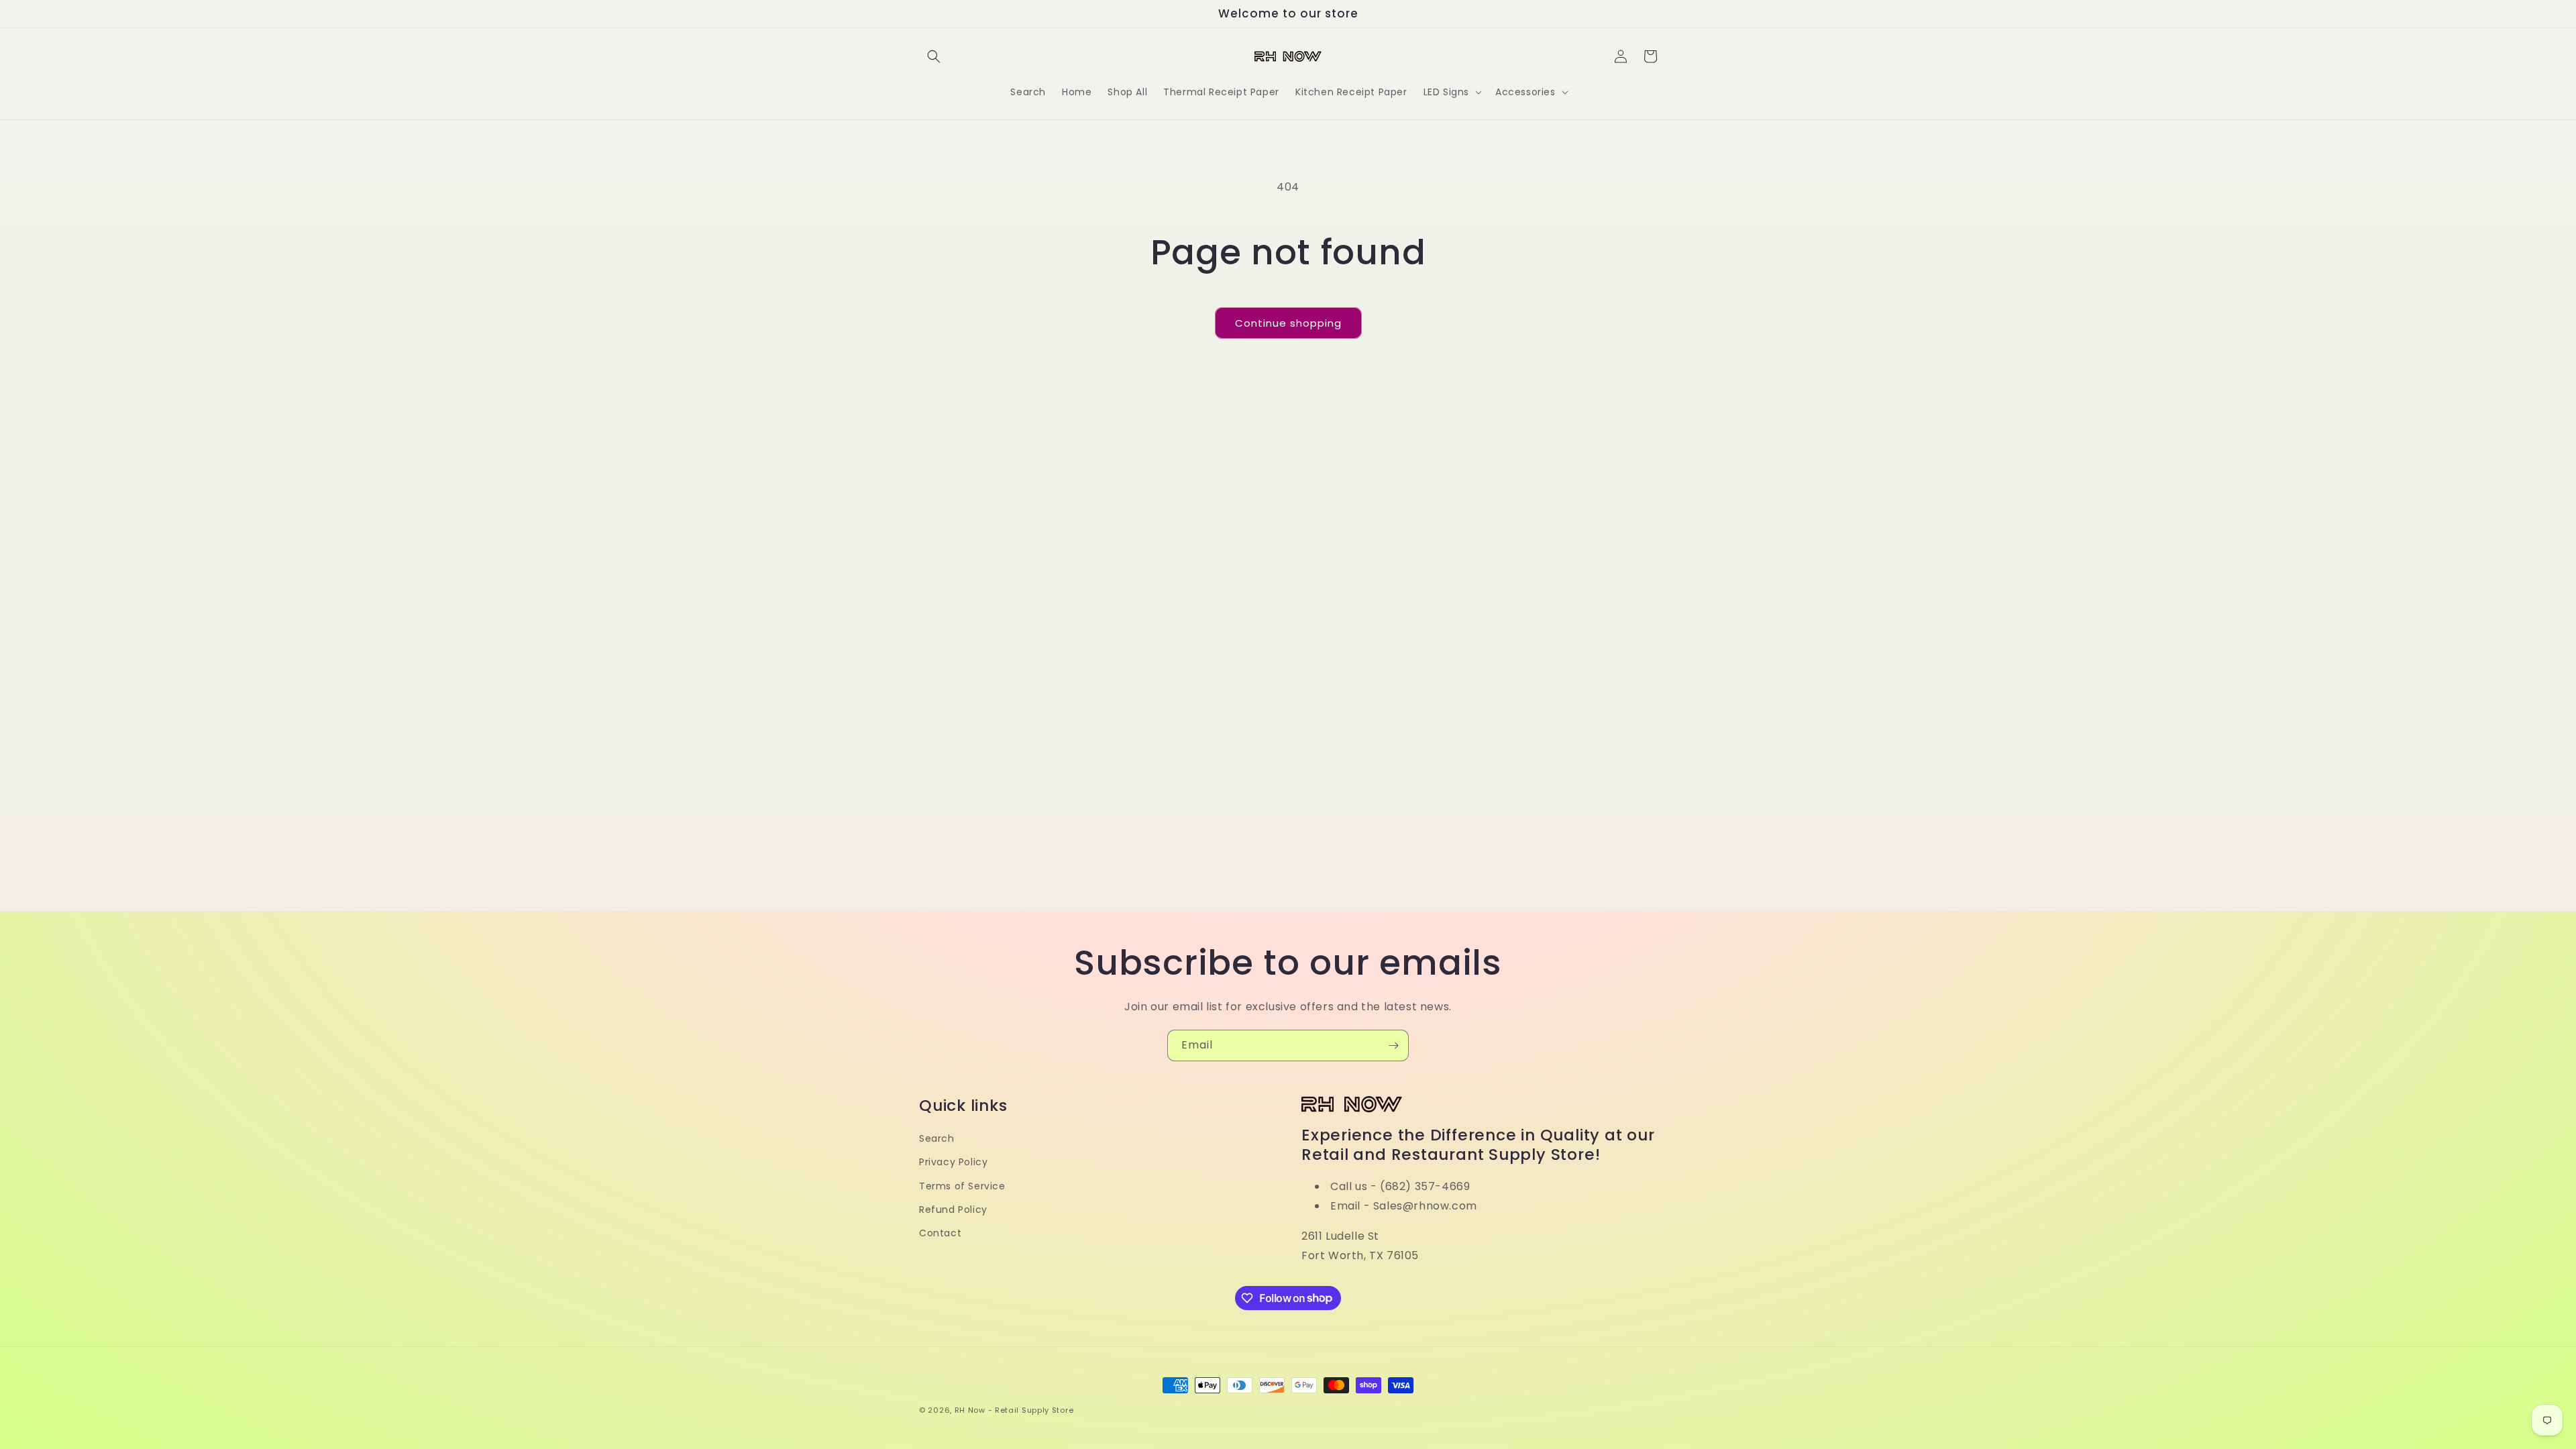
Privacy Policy (953, 1162)
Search (937, 1138)
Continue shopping (1288, 323)
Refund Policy (953, 1210)
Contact (940, 1233)
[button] (934, 56)
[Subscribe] (1393, 1045)
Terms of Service (962, 1186)
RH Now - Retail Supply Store (1014, 1410)
